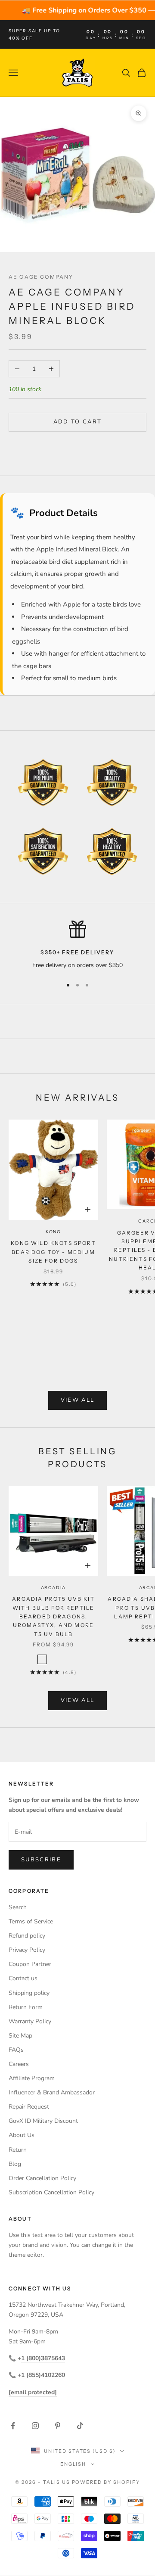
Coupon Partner (30, 1964)
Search (18, 1907)
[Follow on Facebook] (13, 2426)
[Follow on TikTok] (80, 2426)
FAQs (16, 2050)
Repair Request (29, 2107)
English (73, 2464)
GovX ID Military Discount (43, 2121)
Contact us (23, 1978)
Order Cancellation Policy (42, 2178)
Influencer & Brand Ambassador (52, 2092)
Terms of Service (31, 1921)
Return (18, 2150)
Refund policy (27, 1936)
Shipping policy (29, 1993)
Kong (53, 1232)
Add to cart (78, 422)
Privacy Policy (27, 1950)
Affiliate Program (32, 2078)
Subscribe (41, 1860)
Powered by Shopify (106, 2482)
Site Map (20, 2036)
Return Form (26, 2007)
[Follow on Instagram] (35, 2426)
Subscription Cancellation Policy (51, 2192)
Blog (15, 2164)
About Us (22, 2135)
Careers (19, 2064)
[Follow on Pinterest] (58, 2426)
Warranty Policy (30, 2021)
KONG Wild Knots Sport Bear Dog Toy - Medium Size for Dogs (53, 1252)
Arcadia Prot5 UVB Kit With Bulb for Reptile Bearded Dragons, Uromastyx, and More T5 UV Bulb (53, 1616)
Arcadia (54, 1588)
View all (78, 1400)
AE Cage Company (41, 277)
